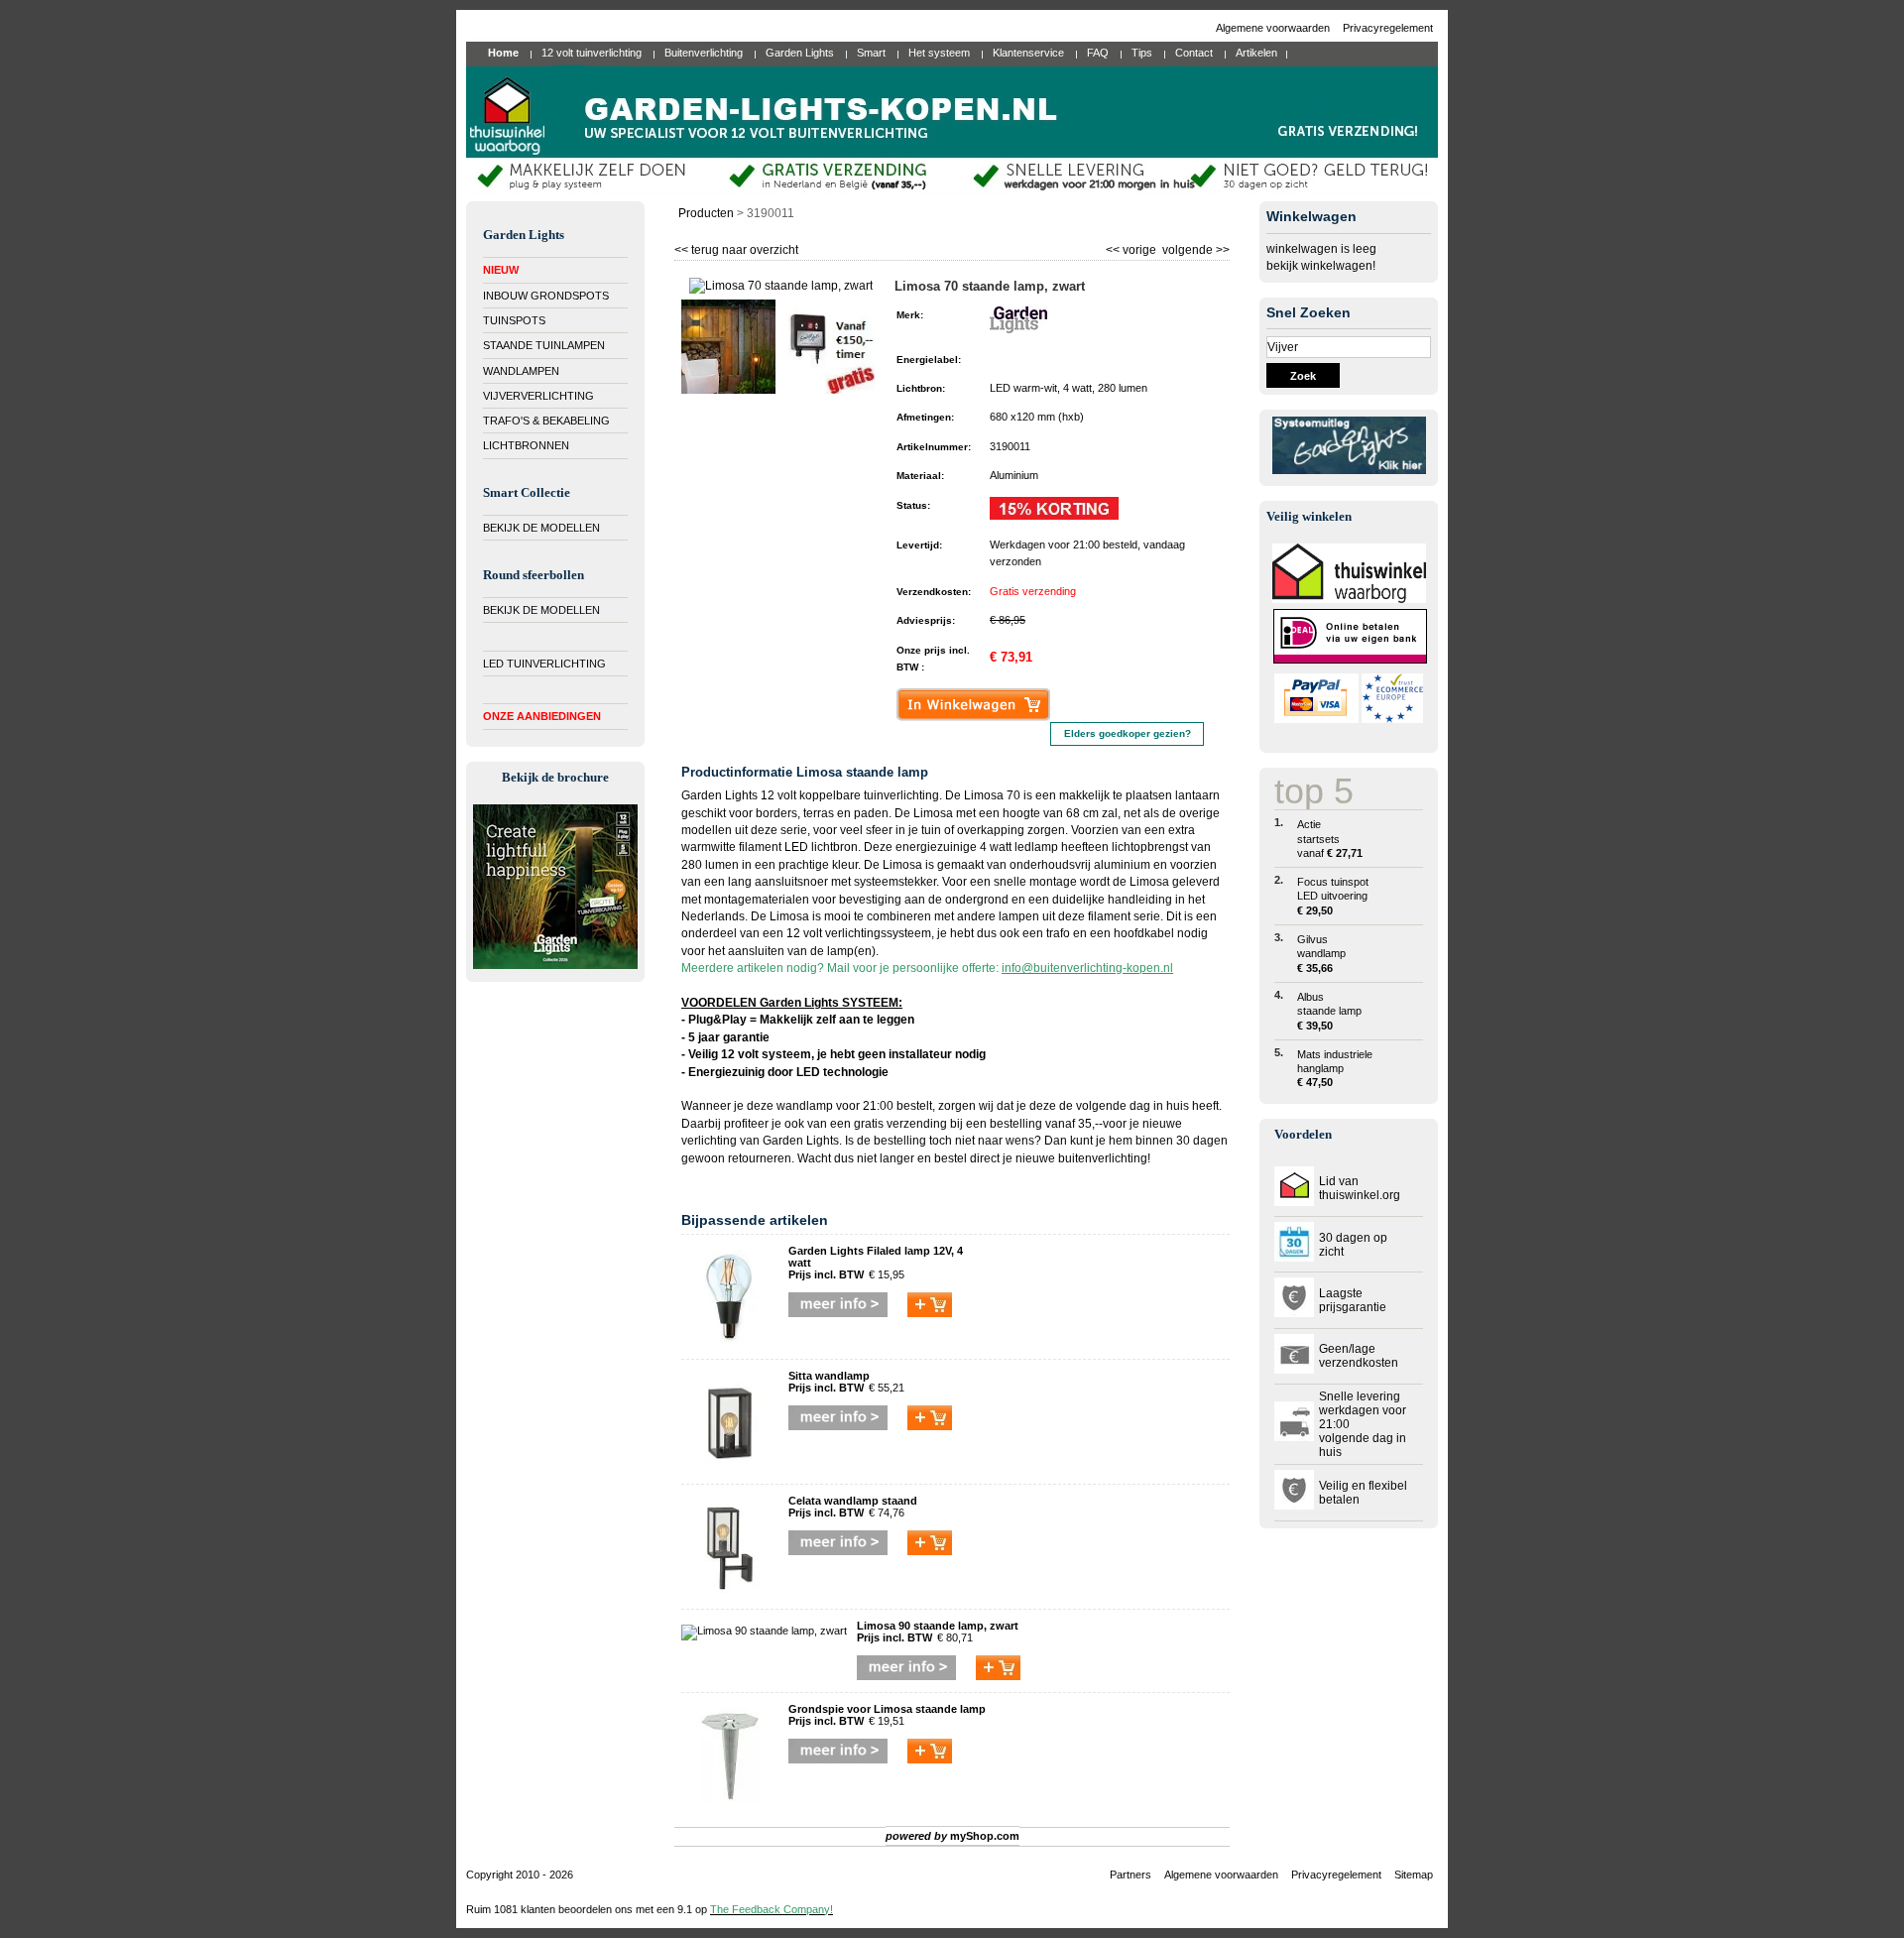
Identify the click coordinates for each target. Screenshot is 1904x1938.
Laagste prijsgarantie (1353, 1300)
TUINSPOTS (514, 320)
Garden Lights (801, 1141)
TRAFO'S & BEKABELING (546, 421)
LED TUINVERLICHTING (544, 664)
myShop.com (985, 1836)
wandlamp (805, 1106)
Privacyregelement (1388, 28)
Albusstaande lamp (1329, 1011)
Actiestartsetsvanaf (1330, 839)
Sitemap (1414, 1875)
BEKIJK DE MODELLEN (541, 528)
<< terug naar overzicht (736, 247)
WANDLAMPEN (521, 371)
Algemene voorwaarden (1274, 28)
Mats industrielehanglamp (1335, 1069)
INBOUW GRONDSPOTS (546, 296)
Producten (706, 213)
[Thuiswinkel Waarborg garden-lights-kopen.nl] (1349, 599)
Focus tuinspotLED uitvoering (1333, 896)
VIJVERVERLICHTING (538, 396)
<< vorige (1132, 247)
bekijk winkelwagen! (1321, 266)
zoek (1303, 376)
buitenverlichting (1103, 1158)
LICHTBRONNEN (526, 445)
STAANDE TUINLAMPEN (544, 345)
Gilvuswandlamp (1321, 954)
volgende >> (1194, 247)
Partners (1130, 1875)
